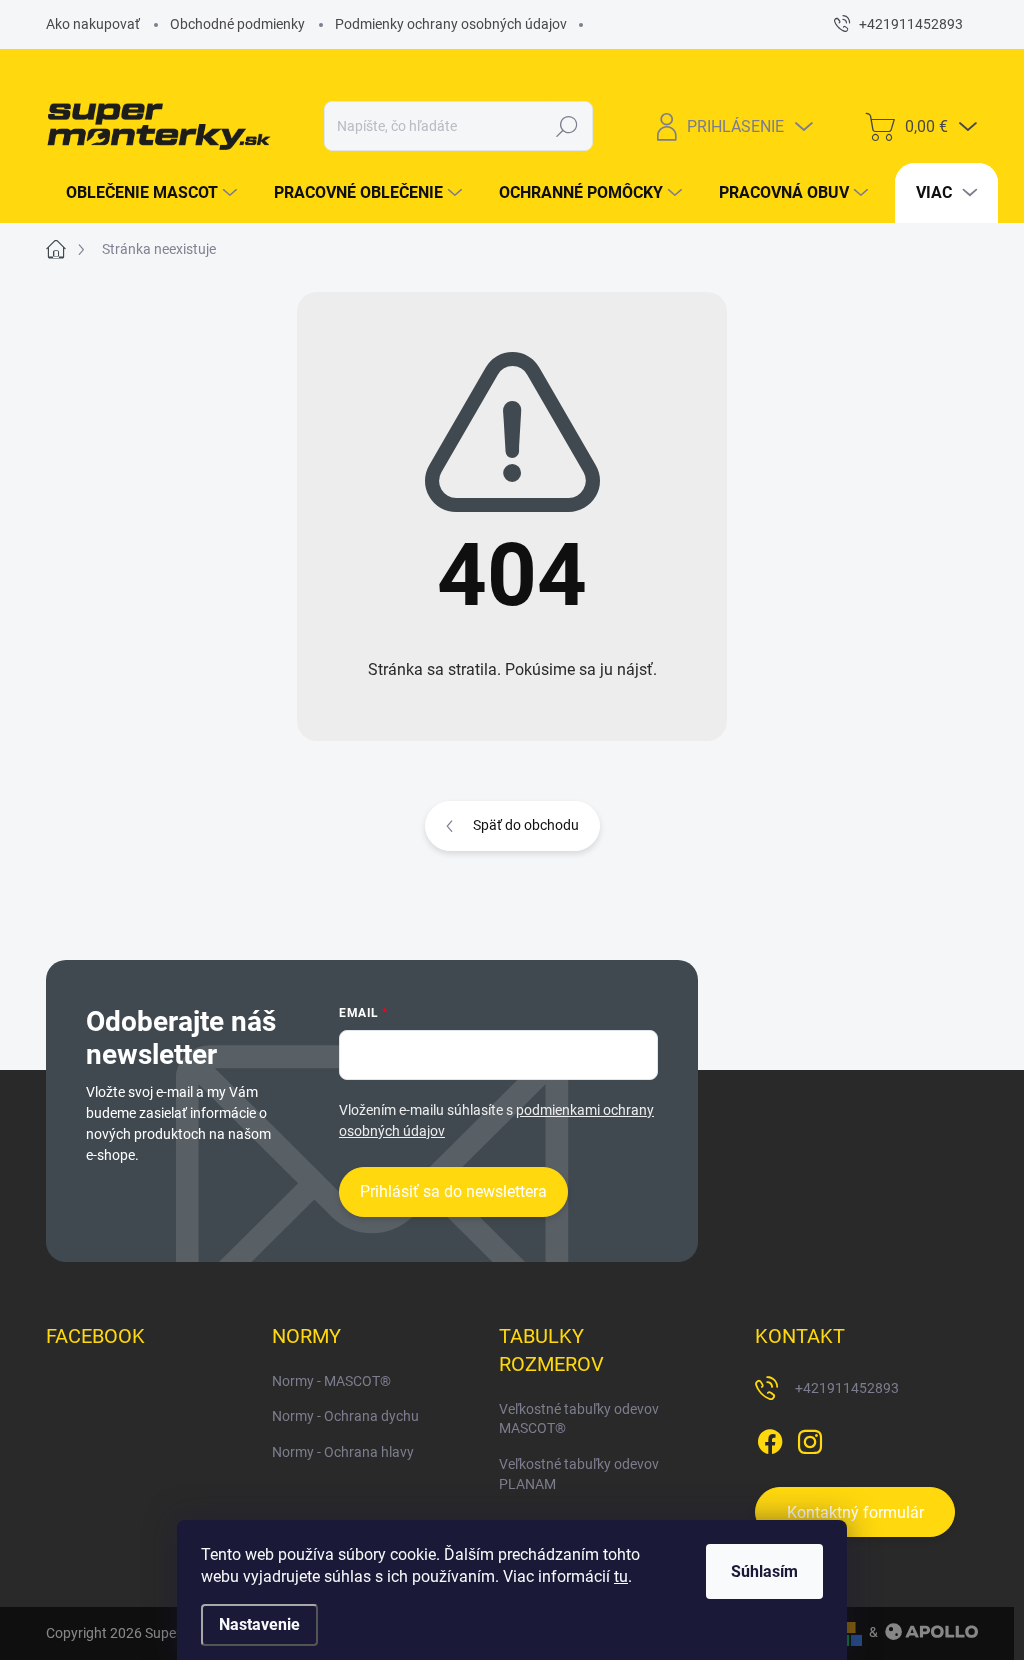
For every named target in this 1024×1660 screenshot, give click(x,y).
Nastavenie (259, 1624)
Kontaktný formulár (855, 1512)
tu (621, 1576)
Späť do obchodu (526, 825)
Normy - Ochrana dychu (345, 1416)
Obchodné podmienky (237, 24)
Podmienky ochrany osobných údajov (451, 24)
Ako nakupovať (93, 24)
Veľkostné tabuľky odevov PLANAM (579, 1474)
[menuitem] (144, 193)
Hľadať (566, 126)
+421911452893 (847, 1388)
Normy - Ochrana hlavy (343, 1452)
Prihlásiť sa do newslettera (453, 1191)
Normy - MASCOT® (331, 1381)
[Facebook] (770, 1438)
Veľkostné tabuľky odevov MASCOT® (579, 1419)
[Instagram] (810, 1438)
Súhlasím (764, 1571)
